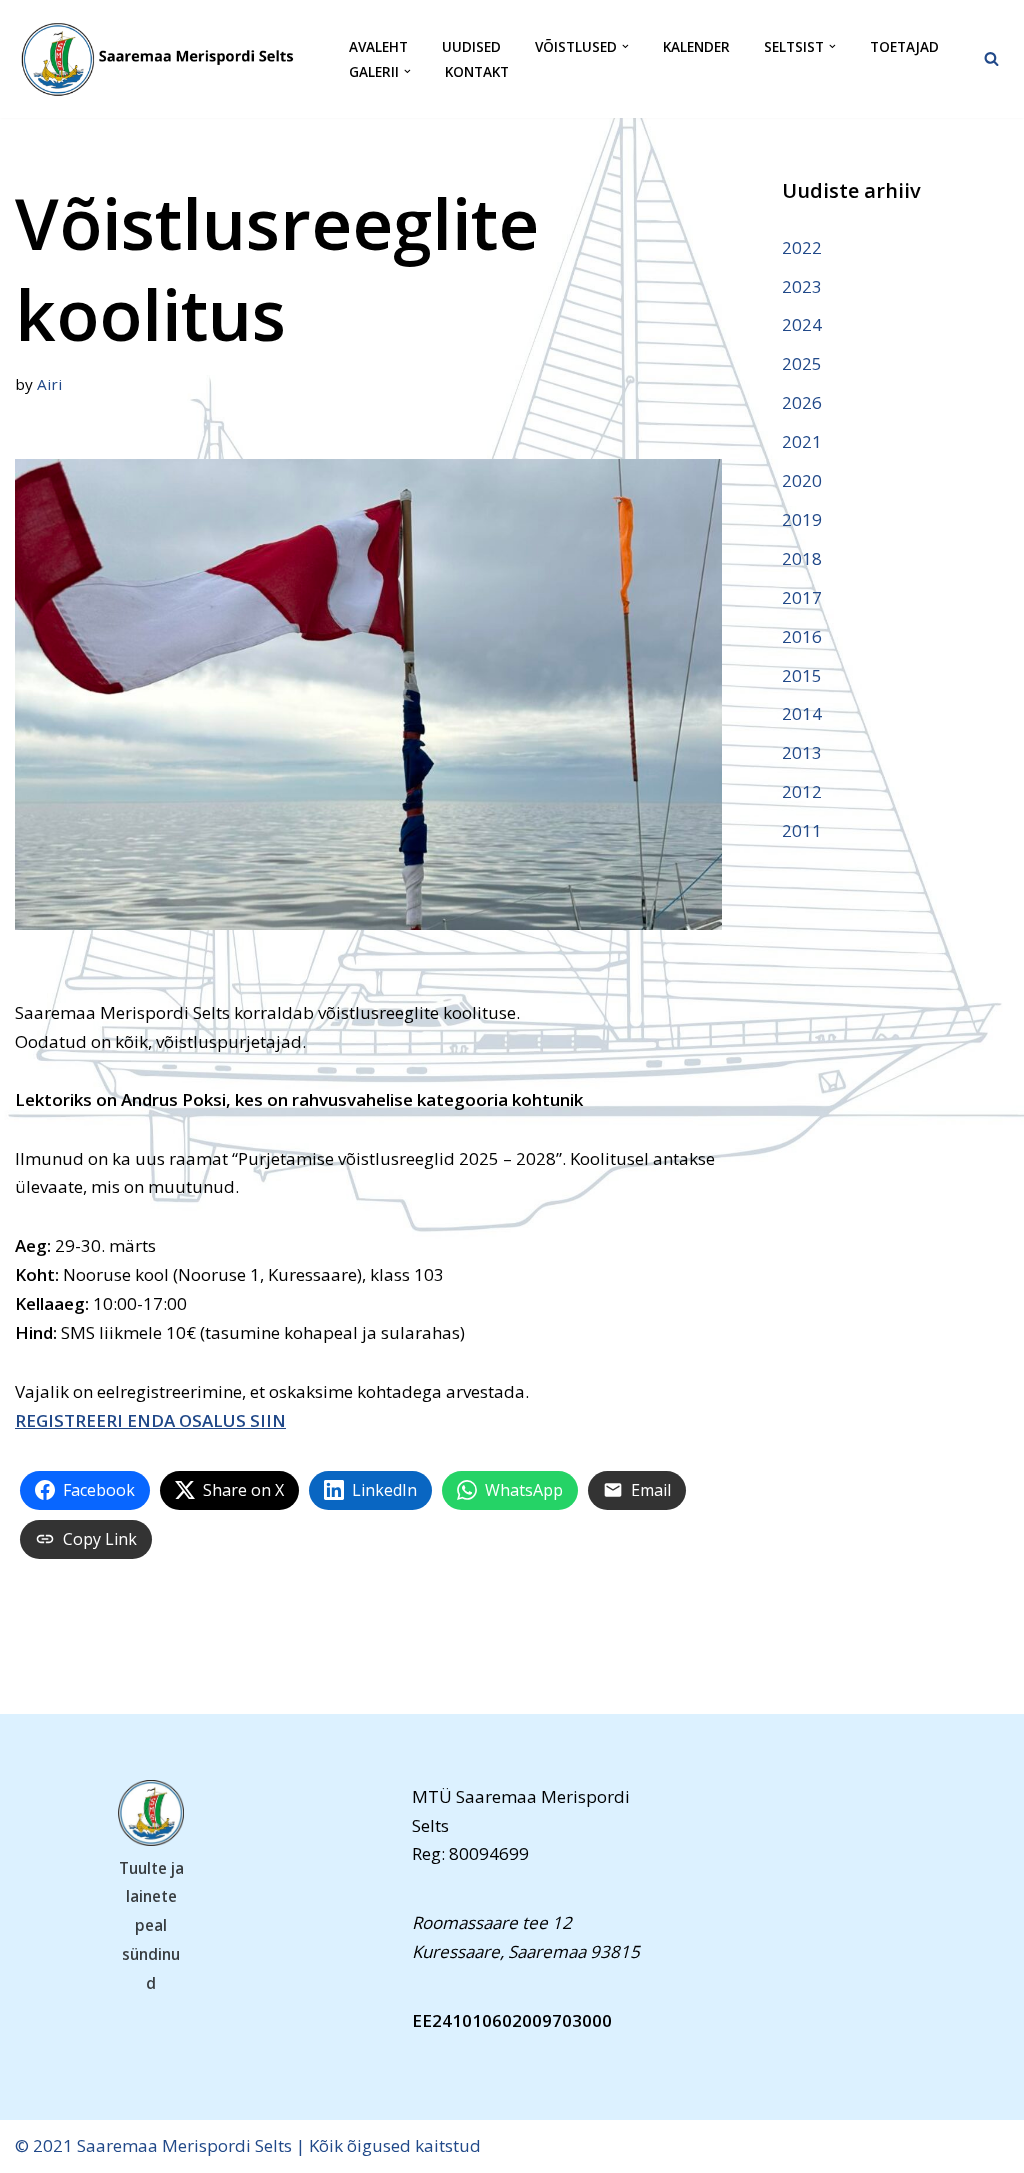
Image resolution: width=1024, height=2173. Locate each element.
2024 (802, 324)
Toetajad (904, 46)
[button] (625, 46)
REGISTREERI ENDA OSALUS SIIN (150, 1420)
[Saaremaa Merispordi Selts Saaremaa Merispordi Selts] (165, 59)
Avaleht (378, 46)
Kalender (696, 46)
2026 (802, 402)
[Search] (991, 58)
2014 (802, 713)
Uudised (471, 46)
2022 (802, 247)
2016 (802, 636)
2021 (802, 441)
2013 (802, 752)
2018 (802, 558)
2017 (802, 597)
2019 (802, 519)
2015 (802, 675)
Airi (49, 384)
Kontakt (477, 71)
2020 (802, 480)
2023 (802, 286)
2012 (802, 791)
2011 (802, 830)
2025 (802, 363)
